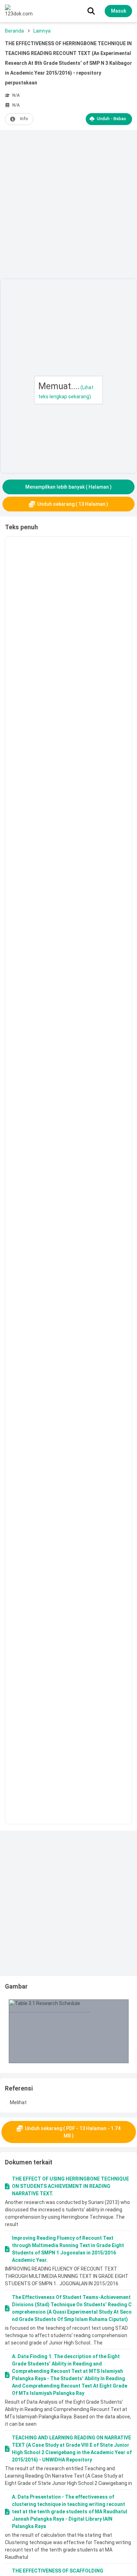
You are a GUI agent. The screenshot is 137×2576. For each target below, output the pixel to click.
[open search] (91, 11)
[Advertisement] (68, 206)
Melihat (18, 2102)
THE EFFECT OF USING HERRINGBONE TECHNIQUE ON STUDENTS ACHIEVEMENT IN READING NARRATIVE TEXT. (70, 2186)
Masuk (119, 11)
